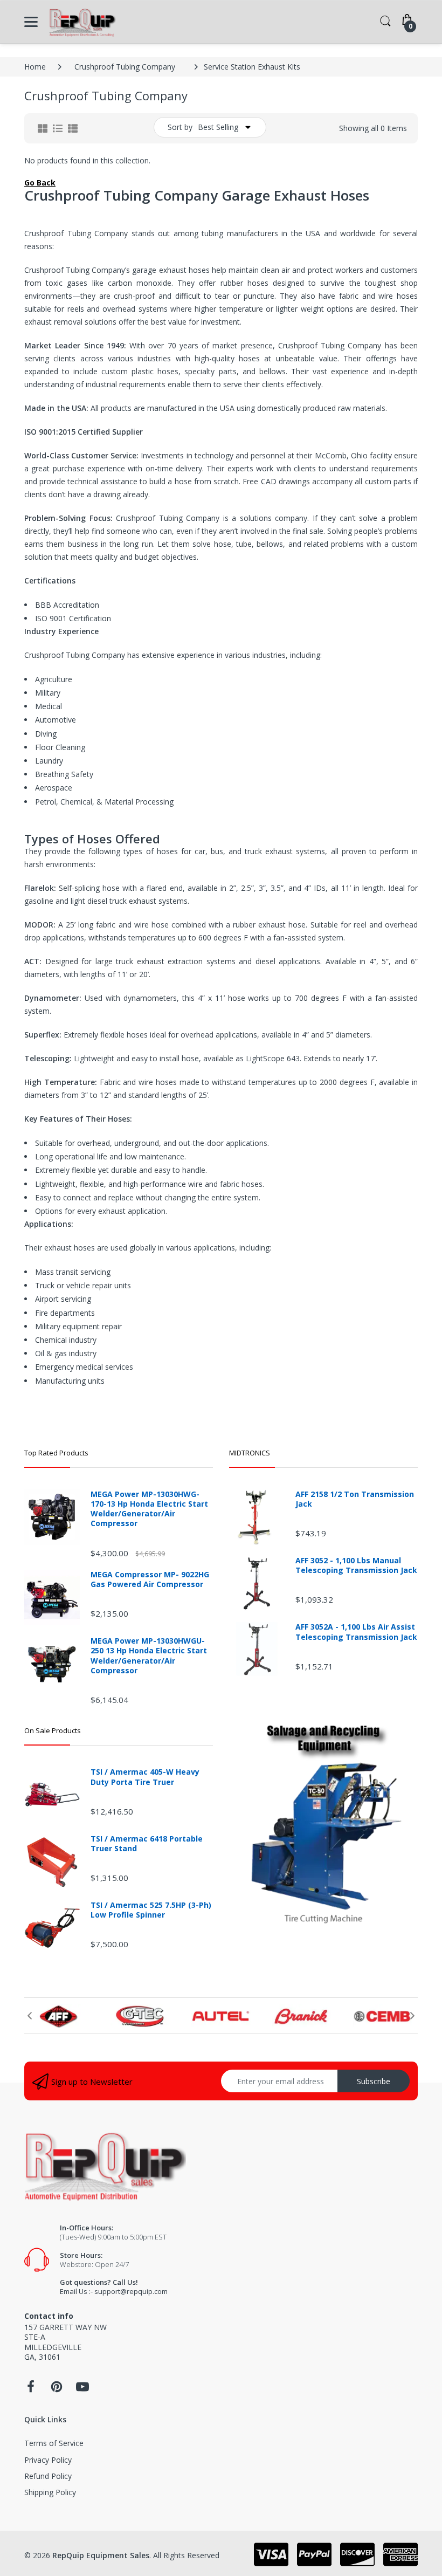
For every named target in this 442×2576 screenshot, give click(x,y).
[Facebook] (31, 2390)
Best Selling (218, 127)
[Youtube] (82, 2390)
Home (35, 67)
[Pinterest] (57, 2390)
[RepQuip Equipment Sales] (82, 22)
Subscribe (374, 2081)
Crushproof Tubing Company (125, 67)
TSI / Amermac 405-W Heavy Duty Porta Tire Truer (145, 1777)
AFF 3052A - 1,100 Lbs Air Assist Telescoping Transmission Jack (356, 1632)
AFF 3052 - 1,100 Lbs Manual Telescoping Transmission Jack (356, 1565)
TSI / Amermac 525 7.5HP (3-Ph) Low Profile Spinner (151, 1910)
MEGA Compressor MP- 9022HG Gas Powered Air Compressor (150, 1579)
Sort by (180, 127)
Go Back (40, 183)
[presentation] (30, 2016)
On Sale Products (53, 1730)
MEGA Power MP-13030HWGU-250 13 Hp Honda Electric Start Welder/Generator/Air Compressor (149, 1656)
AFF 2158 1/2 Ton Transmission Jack (355, 1499)
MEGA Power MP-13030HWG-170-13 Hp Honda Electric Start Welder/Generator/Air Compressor (149, 1509)
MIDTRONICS (250, 1453)
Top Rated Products (56, 1453)
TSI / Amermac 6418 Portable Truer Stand (147, 1844)
